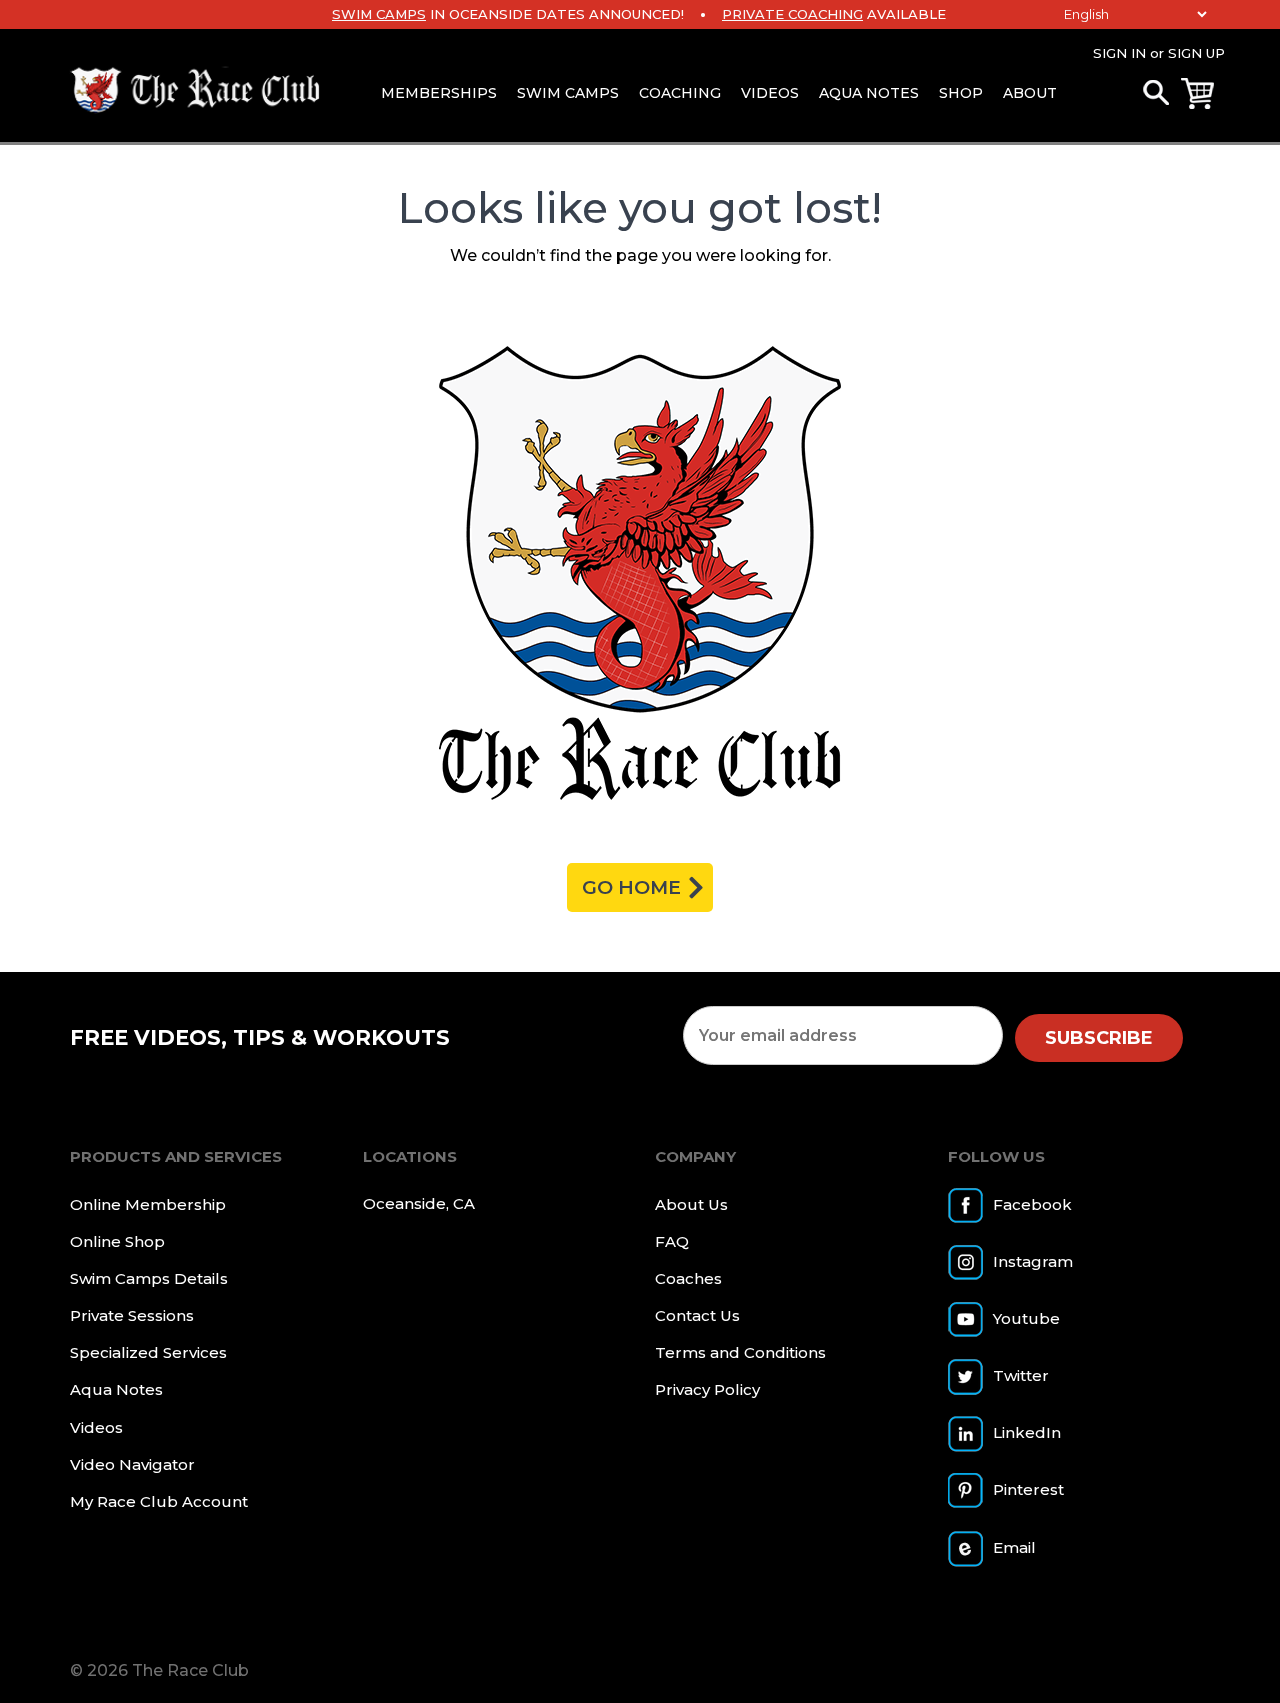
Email (1014, 1547)
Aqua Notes (869, 93)
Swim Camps (568, 93)
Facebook (1032, 1204)
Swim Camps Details (149, 1278)
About (1030, 93)
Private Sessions (132, 1315)
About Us (691, 1204)
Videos (770, 93)
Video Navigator (132, 1464)
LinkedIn (1027, 1432)
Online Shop (117, 1241)
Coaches (688, 1278)
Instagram (1033, 1261)
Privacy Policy (707, 1389)
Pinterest (1028, 1489)
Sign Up (1196, 53)
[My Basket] (1197, 93)
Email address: (843, 1035)
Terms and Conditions (740, 1352)
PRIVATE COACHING (792, 14)
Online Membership (148, 1204)
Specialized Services (148, 1352)
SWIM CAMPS (379, 14)
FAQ (672, 1241)
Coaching (680, 93)
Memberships (439, 93)
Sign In (1119, 53)
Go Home (631, 887)
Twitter (1021, 1375)
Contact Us (697, 1315)
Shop (961, 93)
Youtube (1026, 1318)
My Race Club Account (159, 1501)
